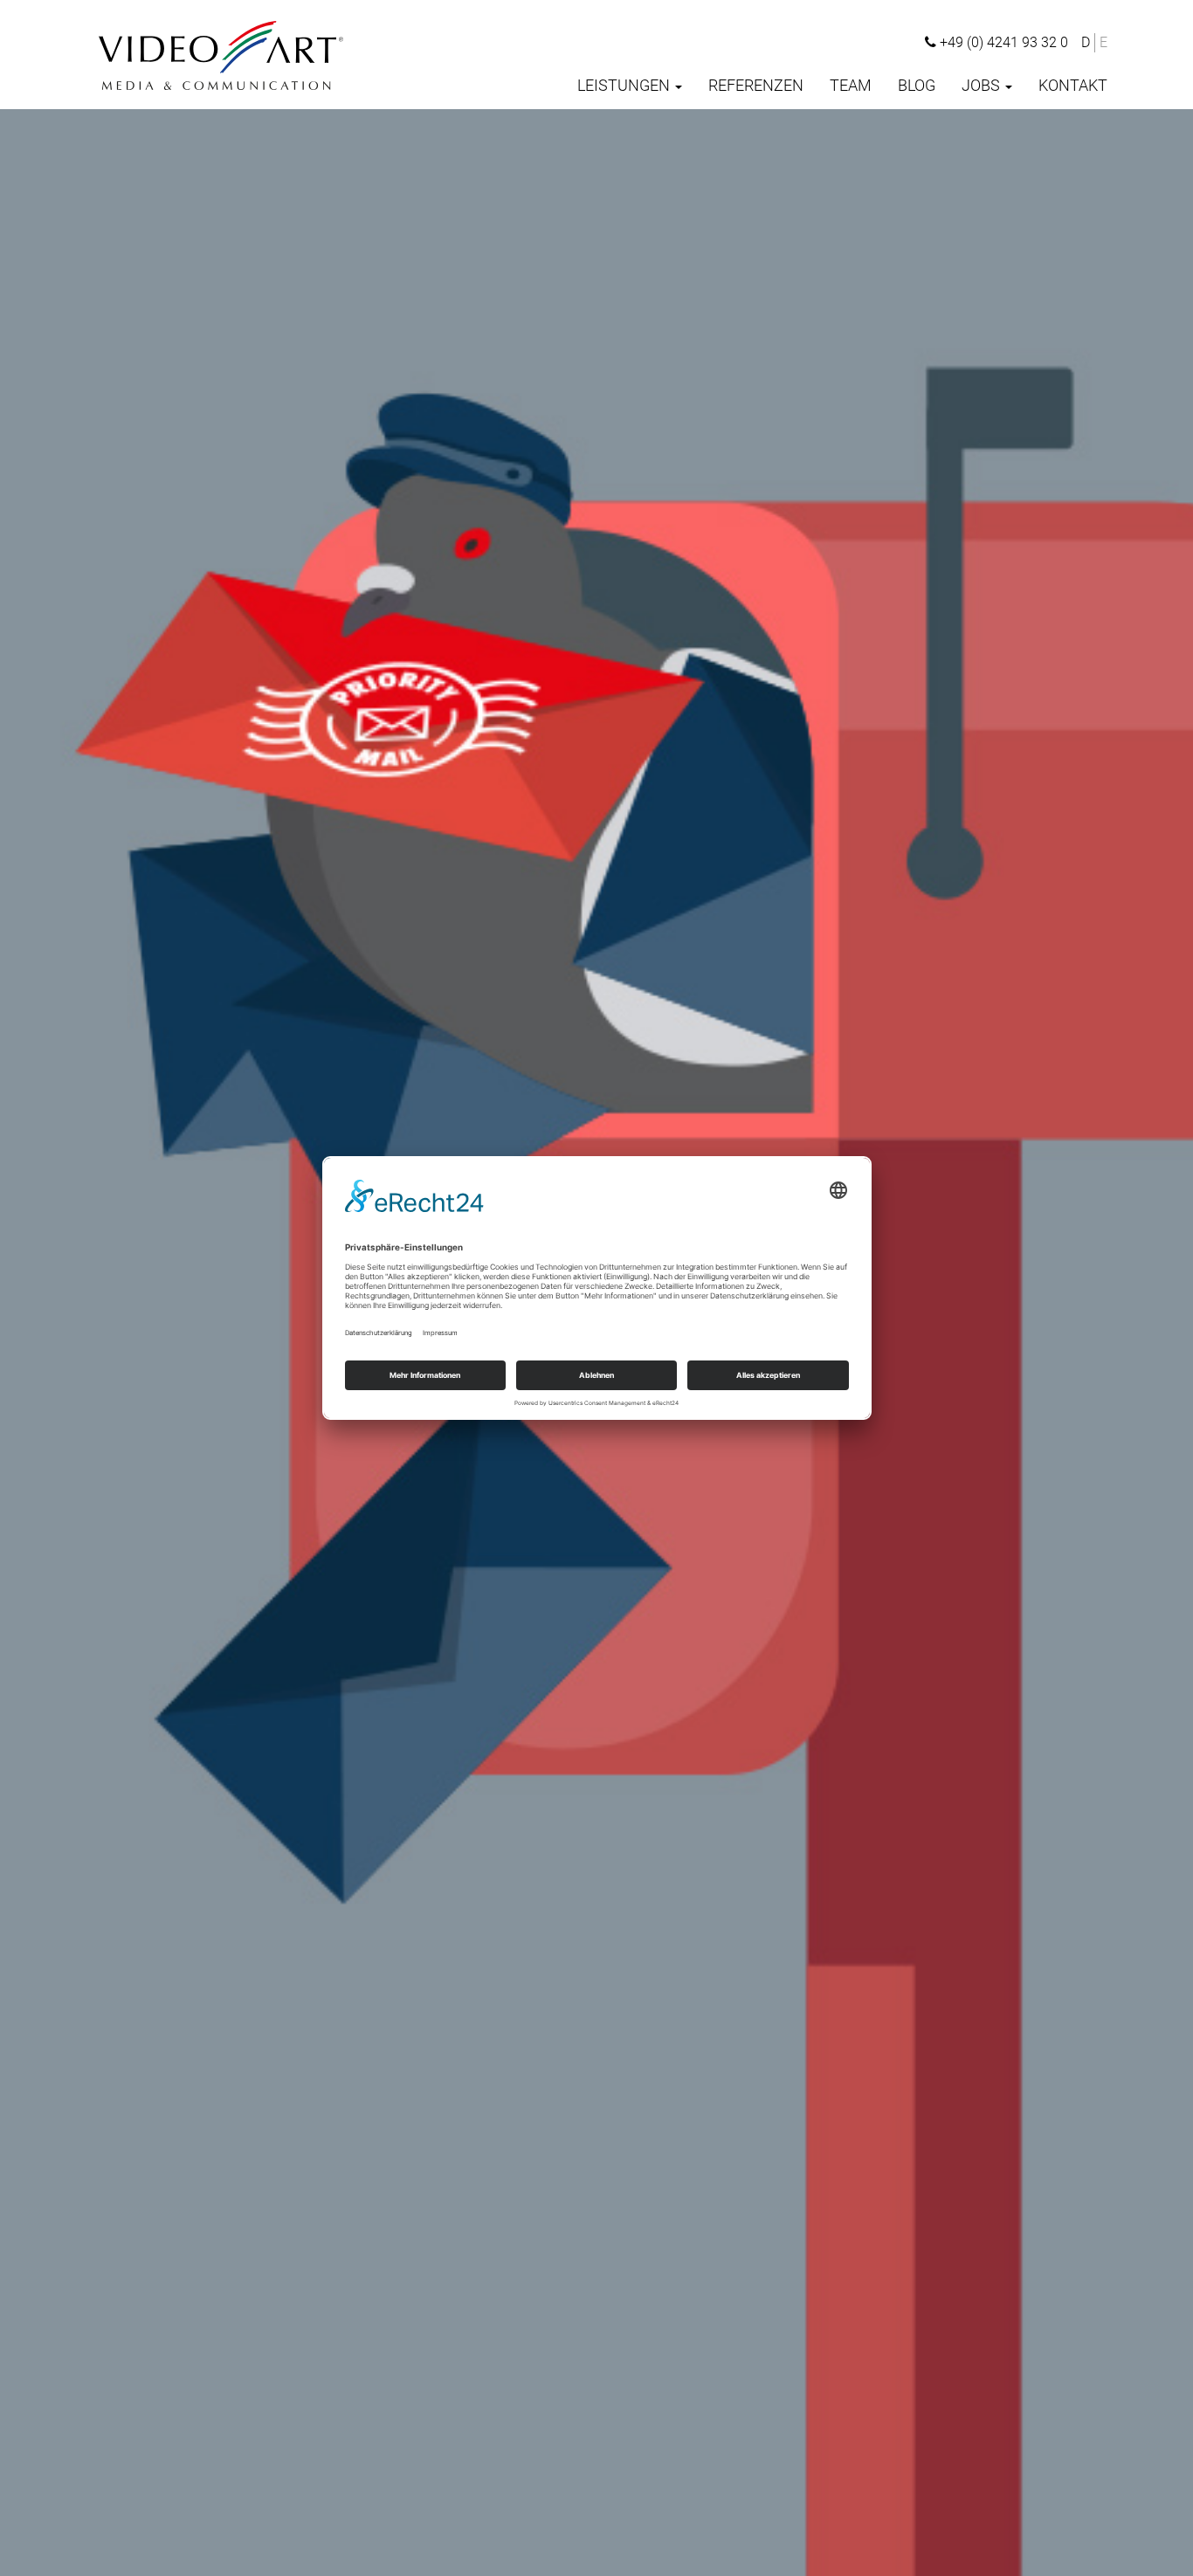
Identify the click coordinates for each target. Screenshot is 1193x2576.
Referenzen (756, 85)
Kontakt (1073, 85)
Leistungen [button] (625, 85)
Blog (917, 85)
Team (851, 85)
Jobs (983, 85)
